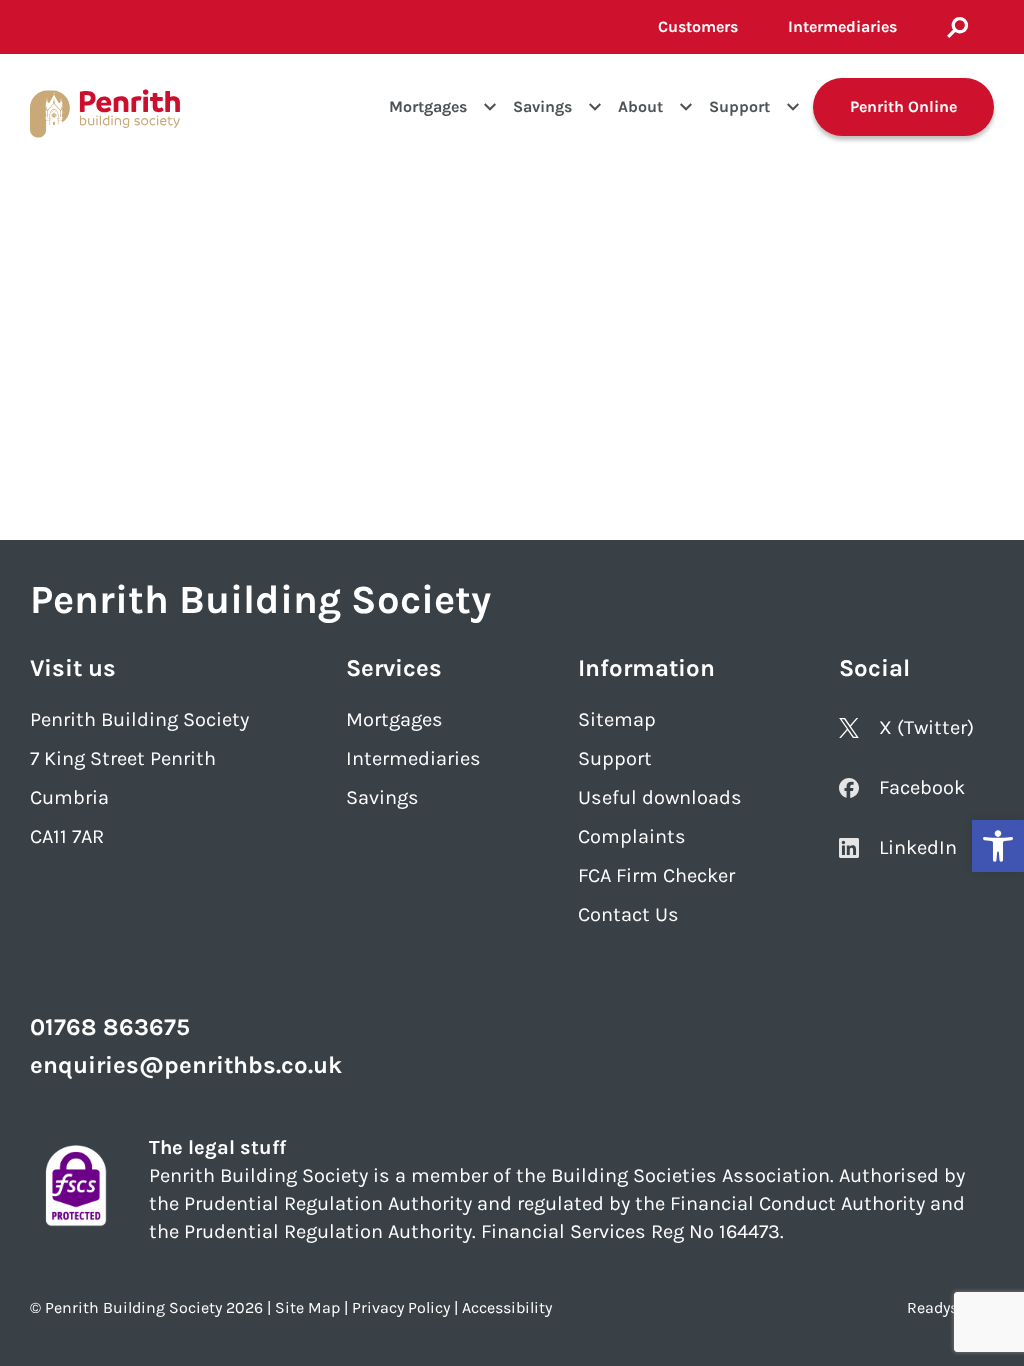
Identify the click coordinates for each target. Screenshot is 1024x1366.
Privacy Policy (401, 1307)
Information (646, 668)
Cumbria (69, 797)
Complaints (632, 836)
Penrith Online (903, 106)
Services (394, 668)
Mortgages (428, 106)
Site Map (307, 1307)
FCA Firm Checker (656, 875)
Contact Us (628, 914)
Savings (542, 106)
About (640, 106)
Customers (698, 26)
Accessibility (507, 1307)
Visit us (73, 668)
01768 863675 (110, 1027)
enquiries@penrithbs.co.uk (186, 1065)
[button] (998, 846)
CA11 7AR (67, 836)
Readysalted (950, 1307)
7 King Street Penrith (123, 758)
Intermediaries (842, 26)
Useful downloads (660, 797)
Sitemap (617, 719)
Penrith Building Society (139, 719)
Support (739, 106)
